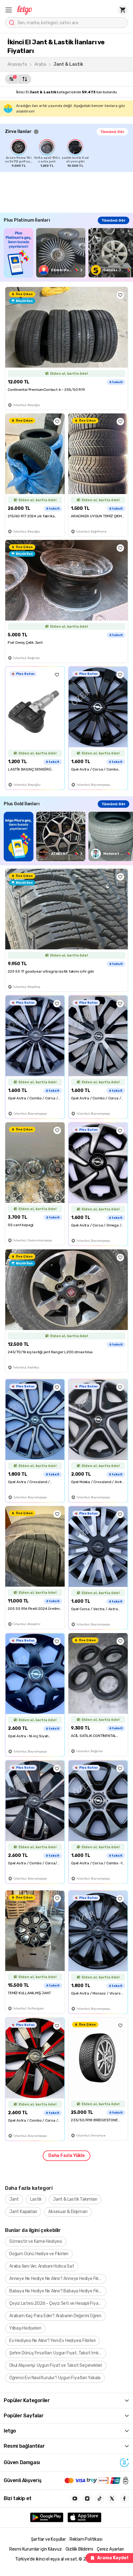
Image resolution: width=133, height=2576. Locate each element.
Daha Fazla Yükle (66, 2156)
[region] (69, 153)
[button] (9, 10)
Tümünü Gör (112, 132)
